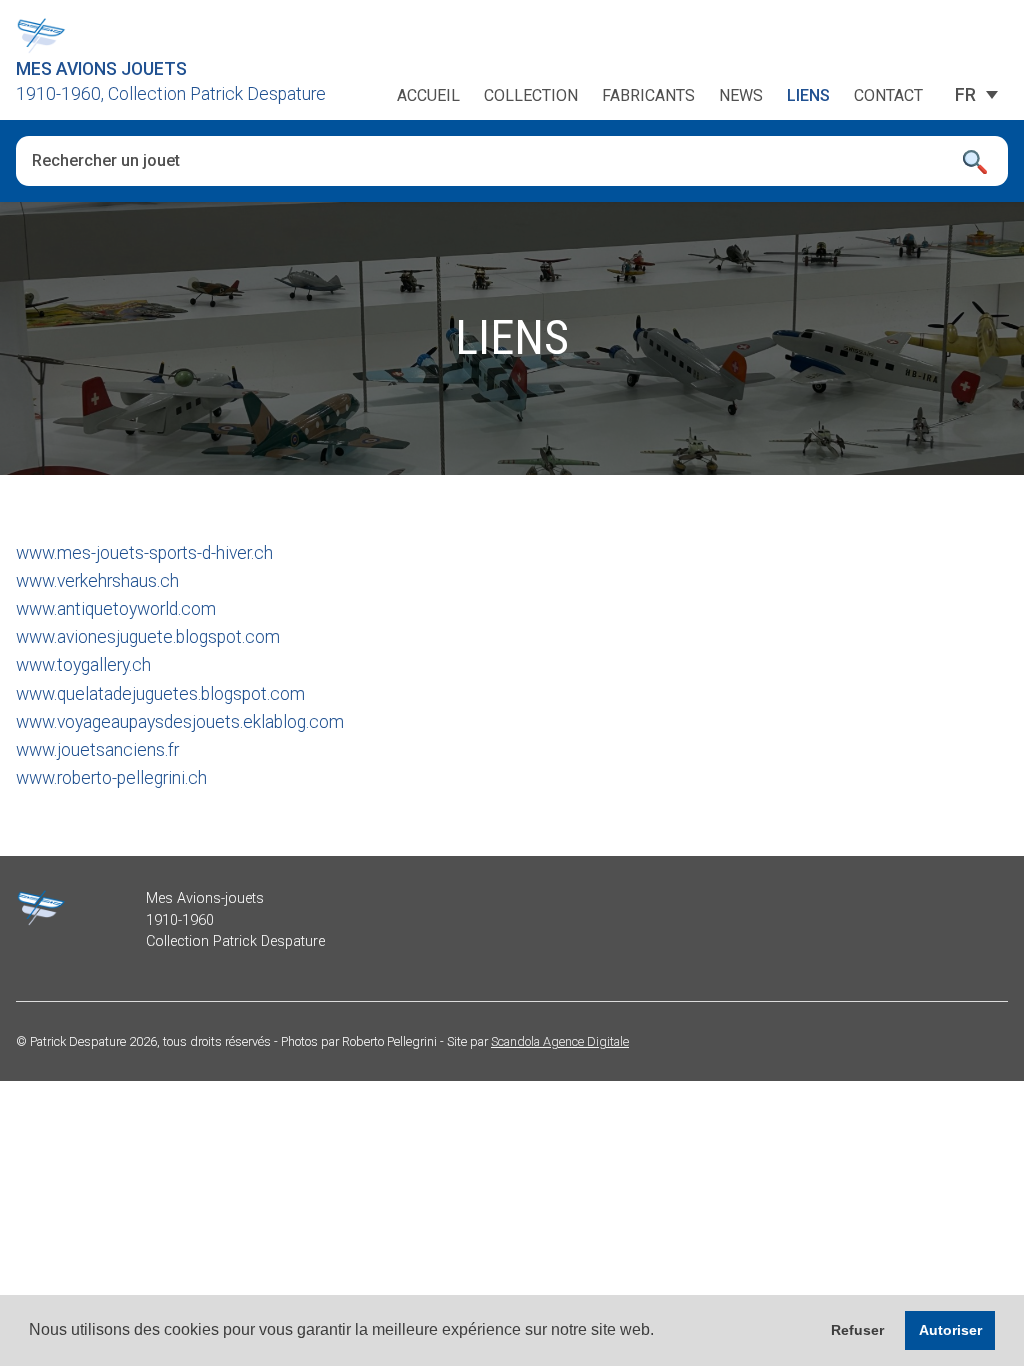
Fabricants (648, 96)
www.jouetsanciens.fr (97, 750)
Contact (888, 96)
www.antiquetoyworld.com (116, 609)
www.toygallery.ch (83, 665)
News (741, 96)
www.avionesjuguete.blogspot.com (148, 637)
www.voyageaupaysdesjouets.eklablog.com (180, 722)
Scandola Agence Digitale (560, 1041)
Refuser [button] (857, 1330)
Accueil (428, 96)
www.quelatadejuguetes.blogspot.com (160, 694)
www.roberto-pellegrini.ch (111, 778)
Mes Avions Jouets (101, 69)
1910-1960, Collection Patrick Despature (171, 94)
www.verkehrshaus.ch (97, 581)
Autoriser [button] (950, 1330)
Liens (808, 96)
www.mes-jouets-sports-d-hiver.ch (144, 553)
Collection (531, 96)
